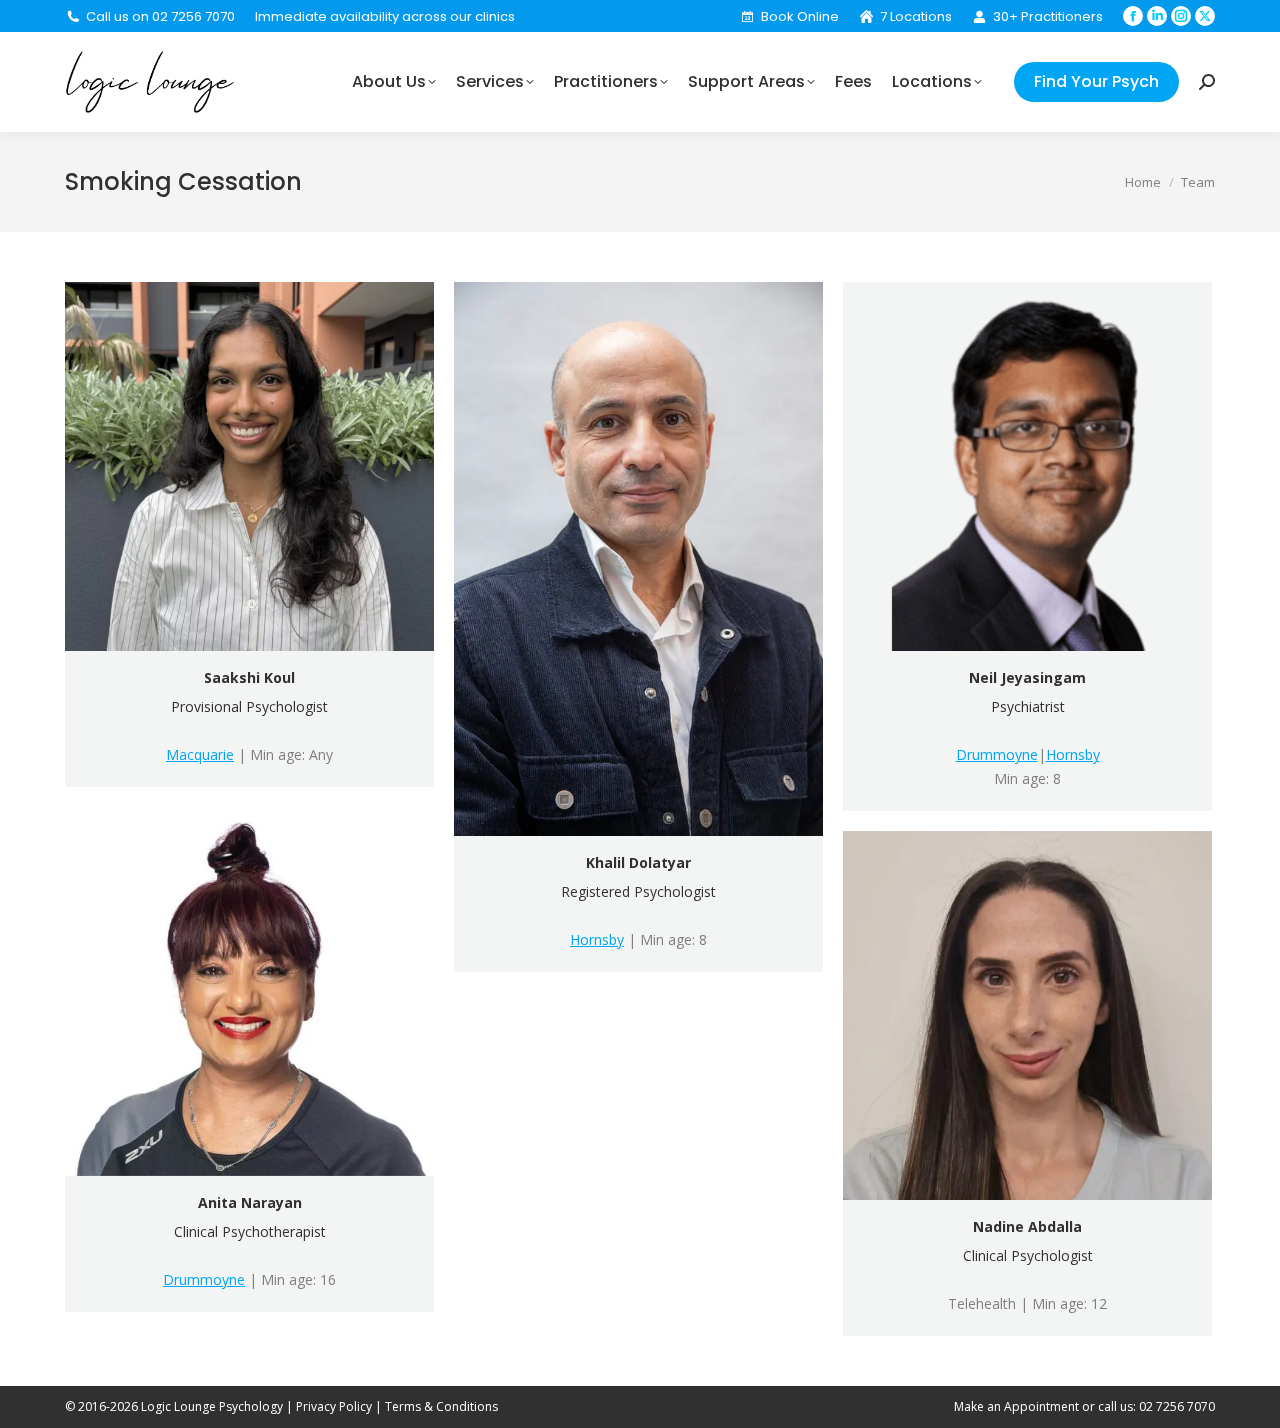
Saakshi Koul (249, 677)
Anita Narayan (250, 1202)
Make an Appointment (1016, 1406)
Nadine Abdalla (1027, 1226)
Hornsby (597, 939)
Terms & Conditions (441, 1406)
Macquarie (200, 754)
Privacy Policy (334, 1406)
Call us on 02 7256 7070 (160, 16)
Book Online (799, 16)
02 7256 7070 (1177, 1406)
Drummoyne (997, 754)
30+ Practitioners (1048, 16)
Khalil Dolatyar (638, 862)
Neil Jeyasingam (1027, 677)
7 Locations (916, 16)
